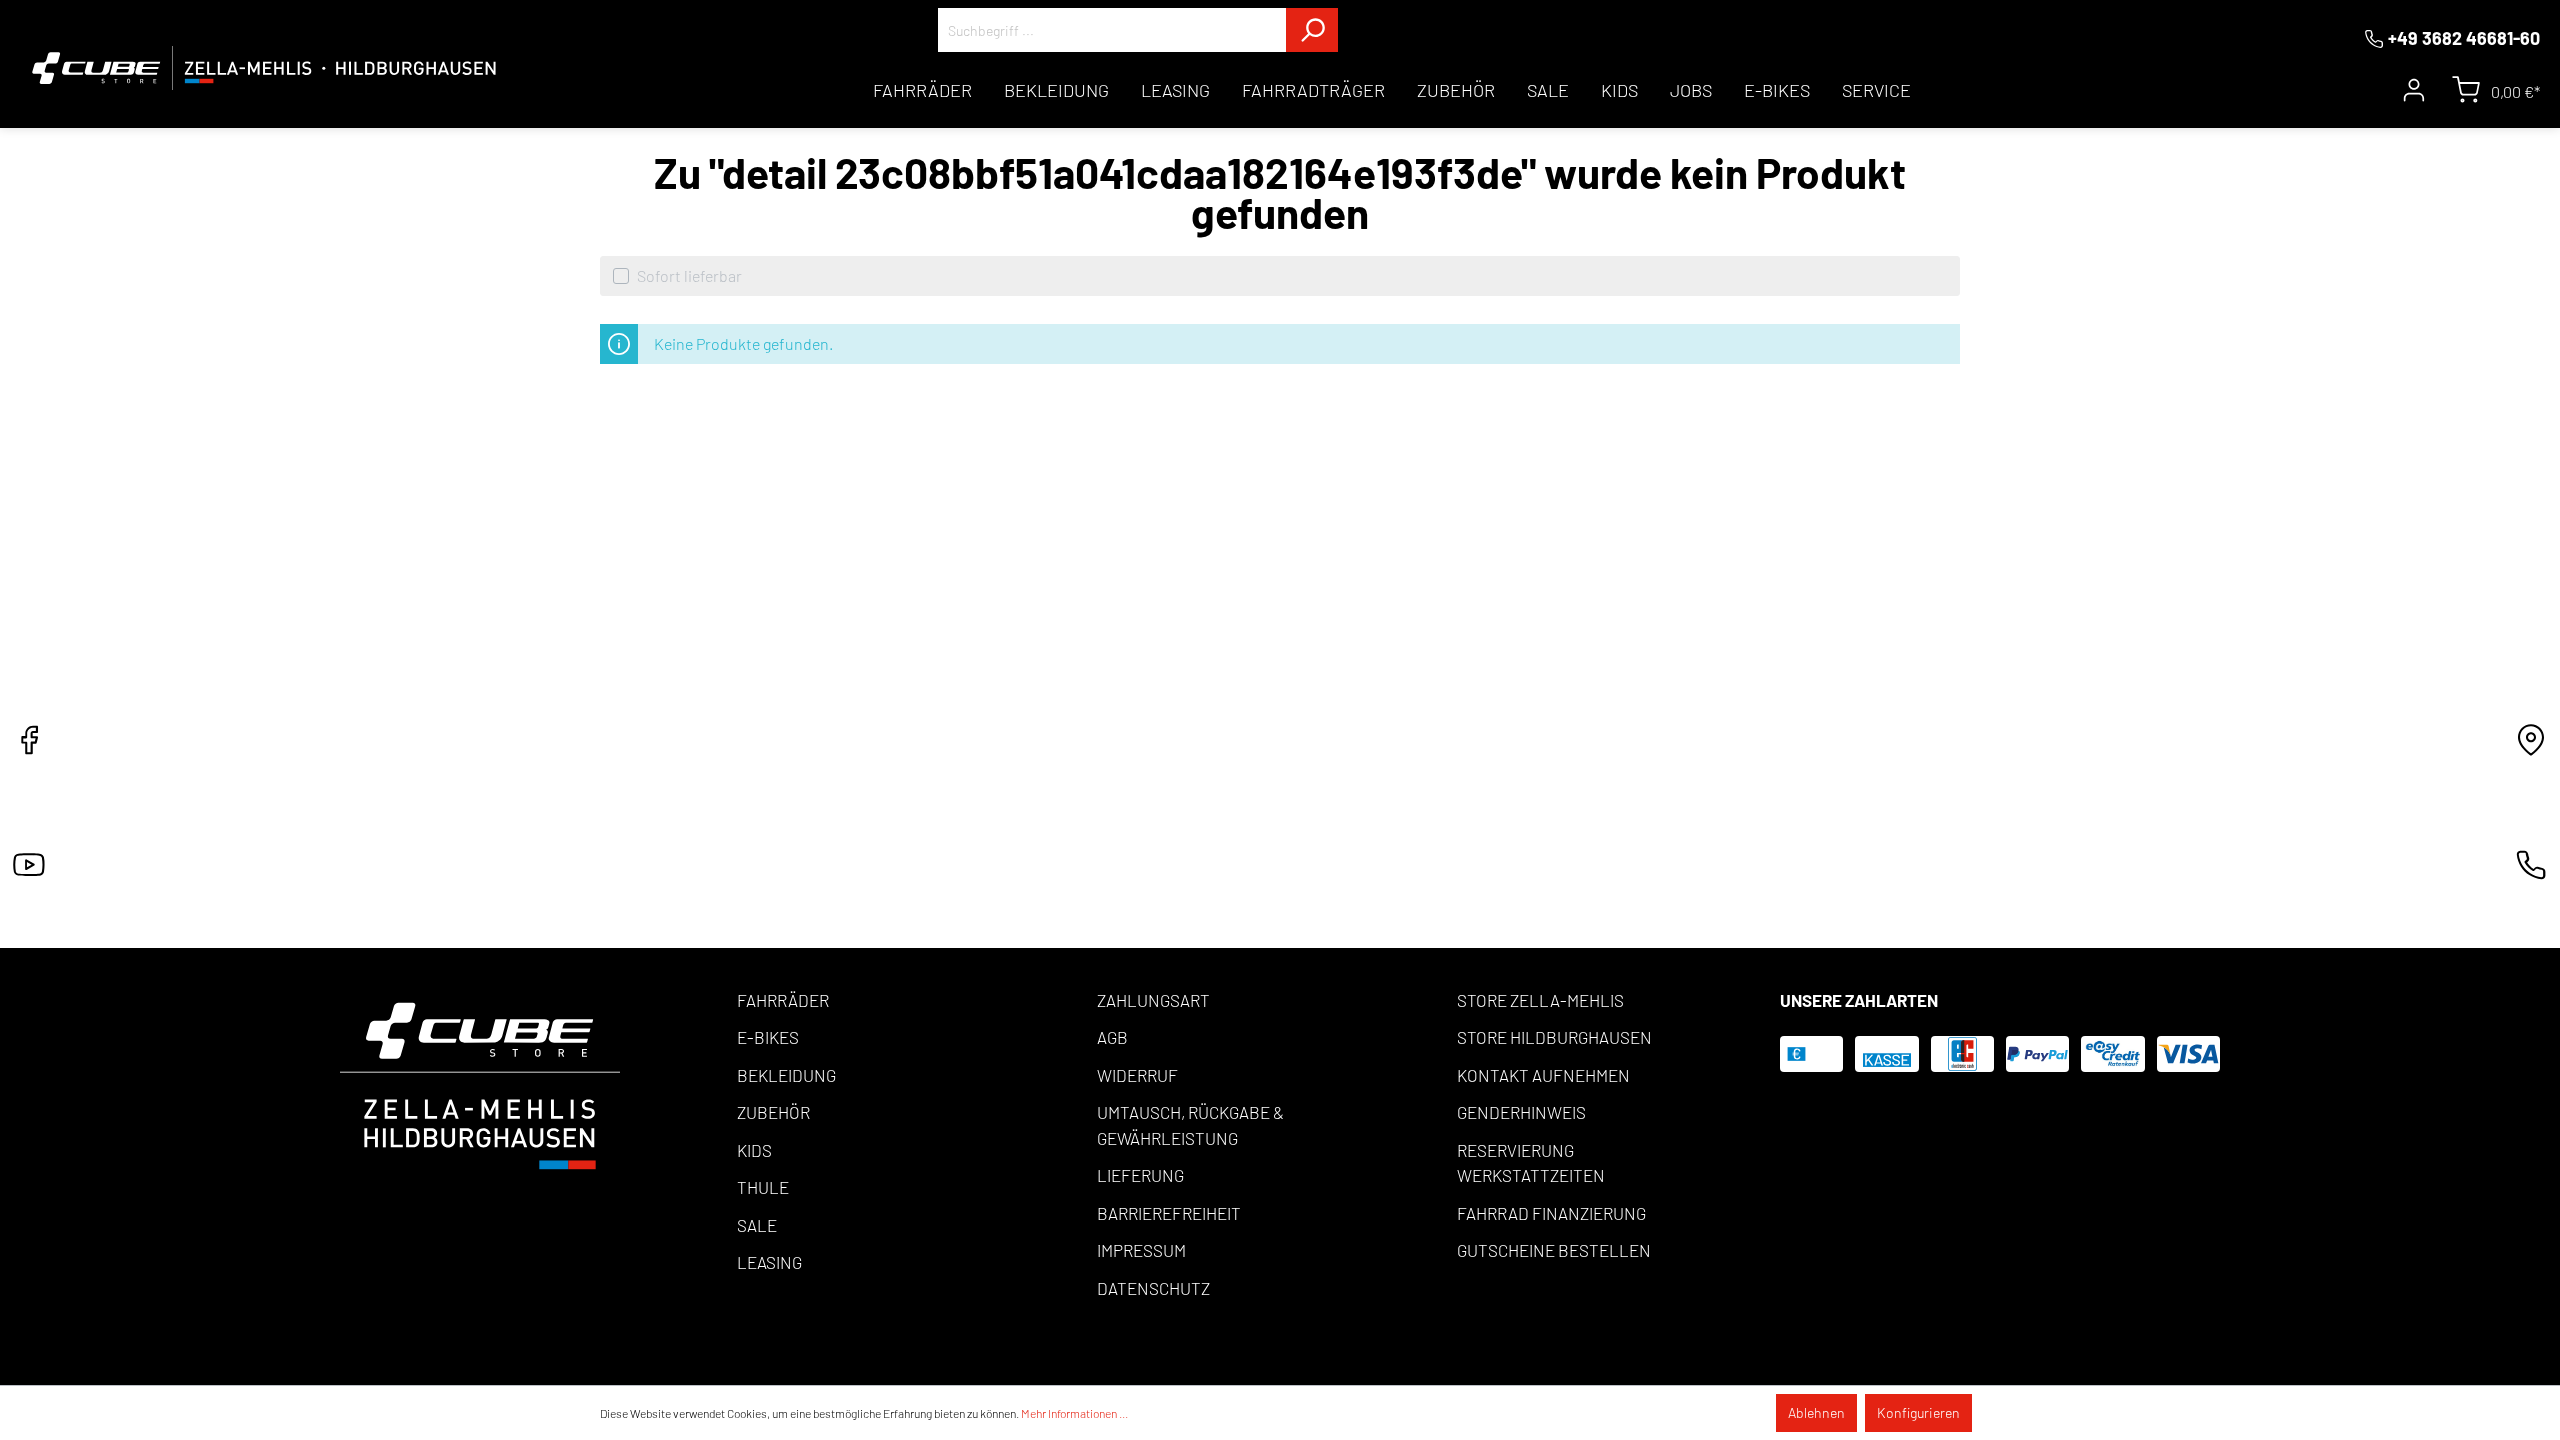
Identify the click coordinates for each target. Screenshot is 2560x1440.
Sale (757, 1225)
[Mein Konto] (2414, 90)
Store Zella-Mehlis (1540, 1000)
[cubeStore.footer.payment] (480, 1083)
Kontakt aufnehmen (1543, 1075)
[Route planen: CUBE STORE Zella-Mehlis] (2531, 745)
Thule (763, 1187)
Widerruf (1137, 1075)
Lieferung (1140, 1175)
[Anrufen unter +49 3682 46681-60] (2531, 870)
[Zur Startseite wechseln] (264, 68)
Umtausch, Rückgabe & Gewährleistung (1190, 1125)
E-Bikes (768, 1037)
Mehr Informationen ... (1074, 1413)
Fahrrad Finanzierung (1551, 1213)
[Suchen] (1312, 30)
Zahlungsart (1153, 1000)
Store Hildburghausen (1554, 1037)
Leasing (769, 1262)
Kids (754, 1150)
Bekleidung (786, 1075)
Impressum (1141, 1250)
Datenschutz (1153, 1288)
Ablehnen (1816, 1412)
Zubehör (773, 1112)
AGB (1112, 1037)
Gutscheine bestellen (1554, 1250)
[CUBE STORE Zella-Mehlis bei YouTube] (29, 870)
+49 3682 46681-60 (2464, 38)
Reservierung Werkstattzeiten (1531, 1163)
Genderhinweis (1521, 1112)
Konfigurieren (1918, 1412)
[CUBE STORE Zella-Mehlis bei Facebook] (29, 745)
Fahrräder (783, 1000)
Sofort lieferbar (689, 275)
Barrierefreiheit (1169, 1213)
